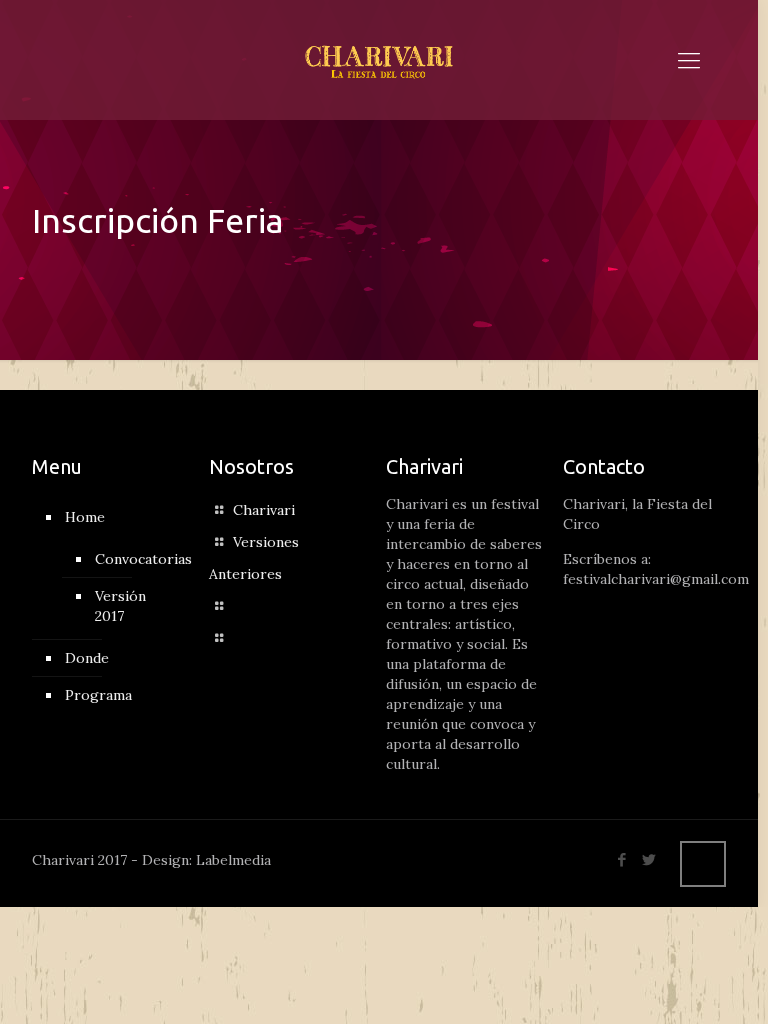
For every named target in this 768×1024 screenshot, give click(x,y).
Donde (87, 658)
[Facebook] (622, 859)
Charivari (264, 510)
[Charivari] (379, 60)
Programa (98, 695)
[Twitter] (649, 859)
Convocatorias (135, 559)
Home (85, 517)
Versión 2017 (120, 606)
